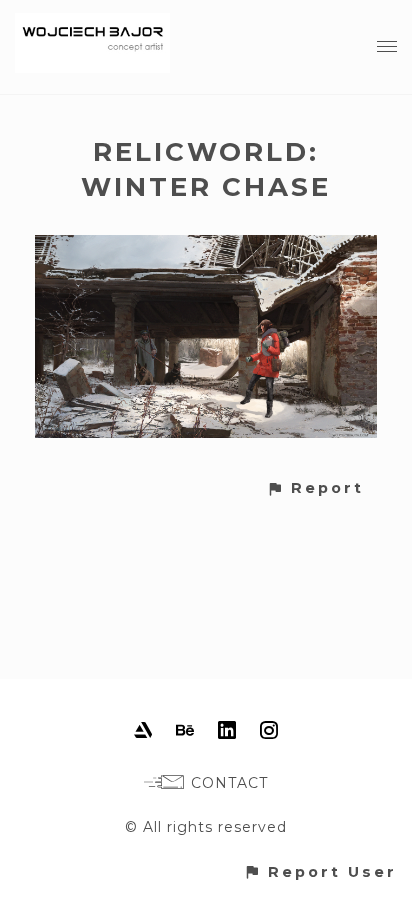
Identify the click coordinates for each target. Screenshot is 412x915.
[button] (315, 488)
